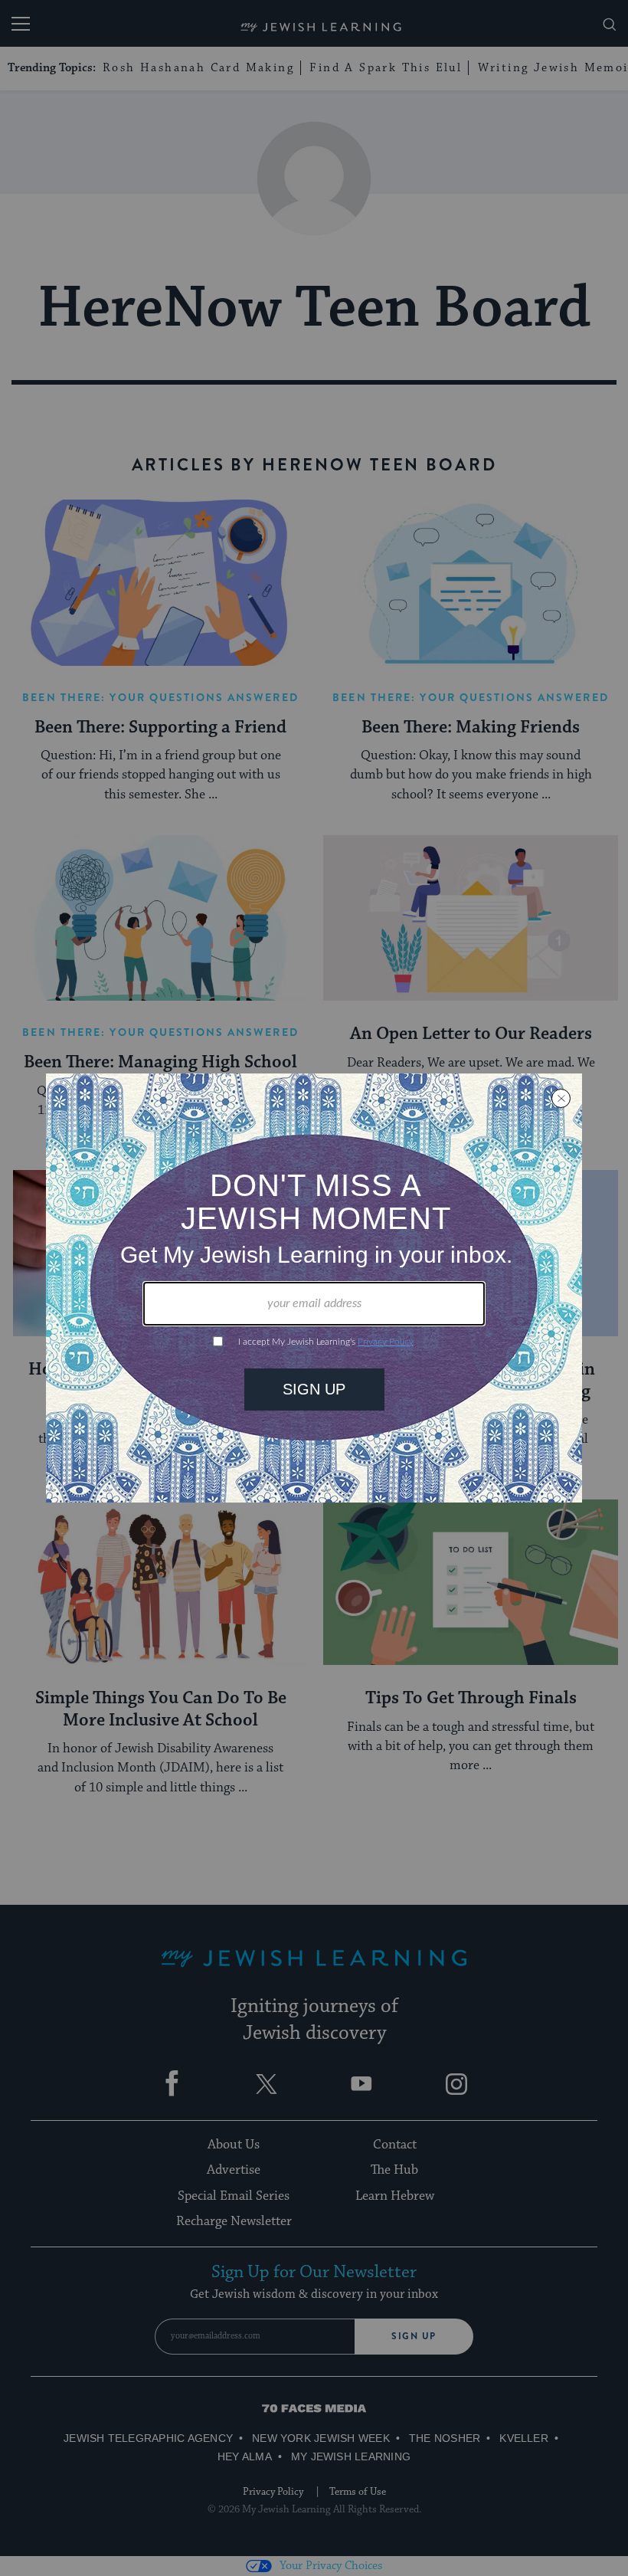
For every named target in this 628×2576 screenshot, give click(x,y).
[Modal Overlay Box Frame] (314, 1288)
